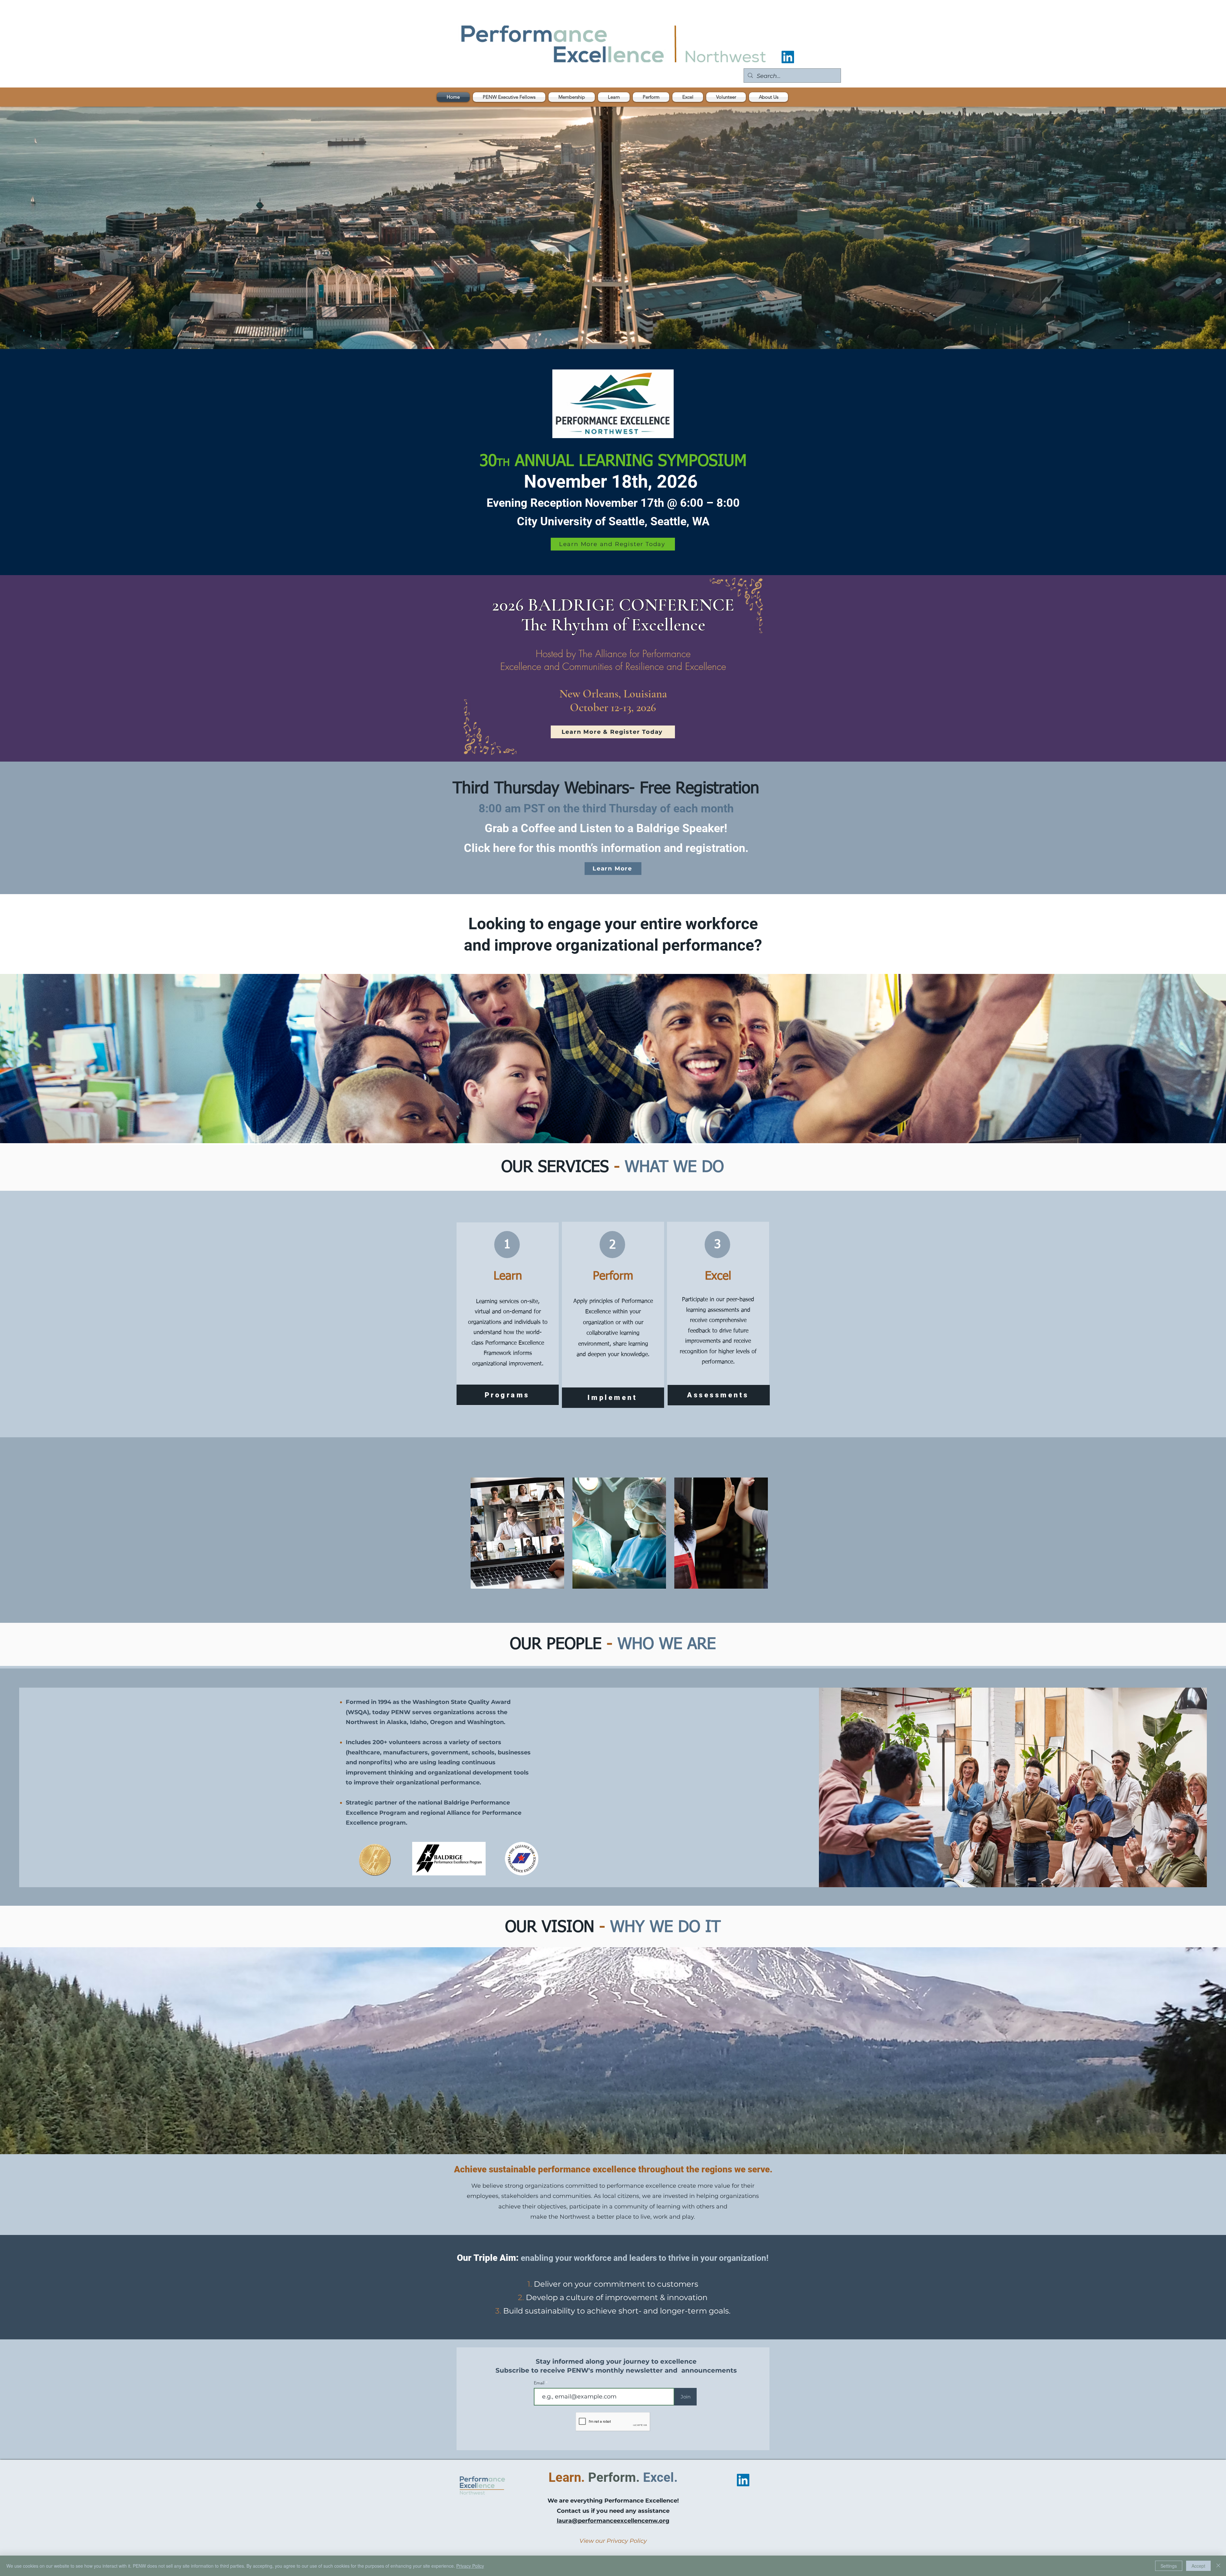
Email (540, 2383)
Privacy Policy (470, 2566)
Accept (1198, 2566)
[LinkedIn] (788, 57)
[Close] (1218, 2566)
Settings (1169, 2566)
